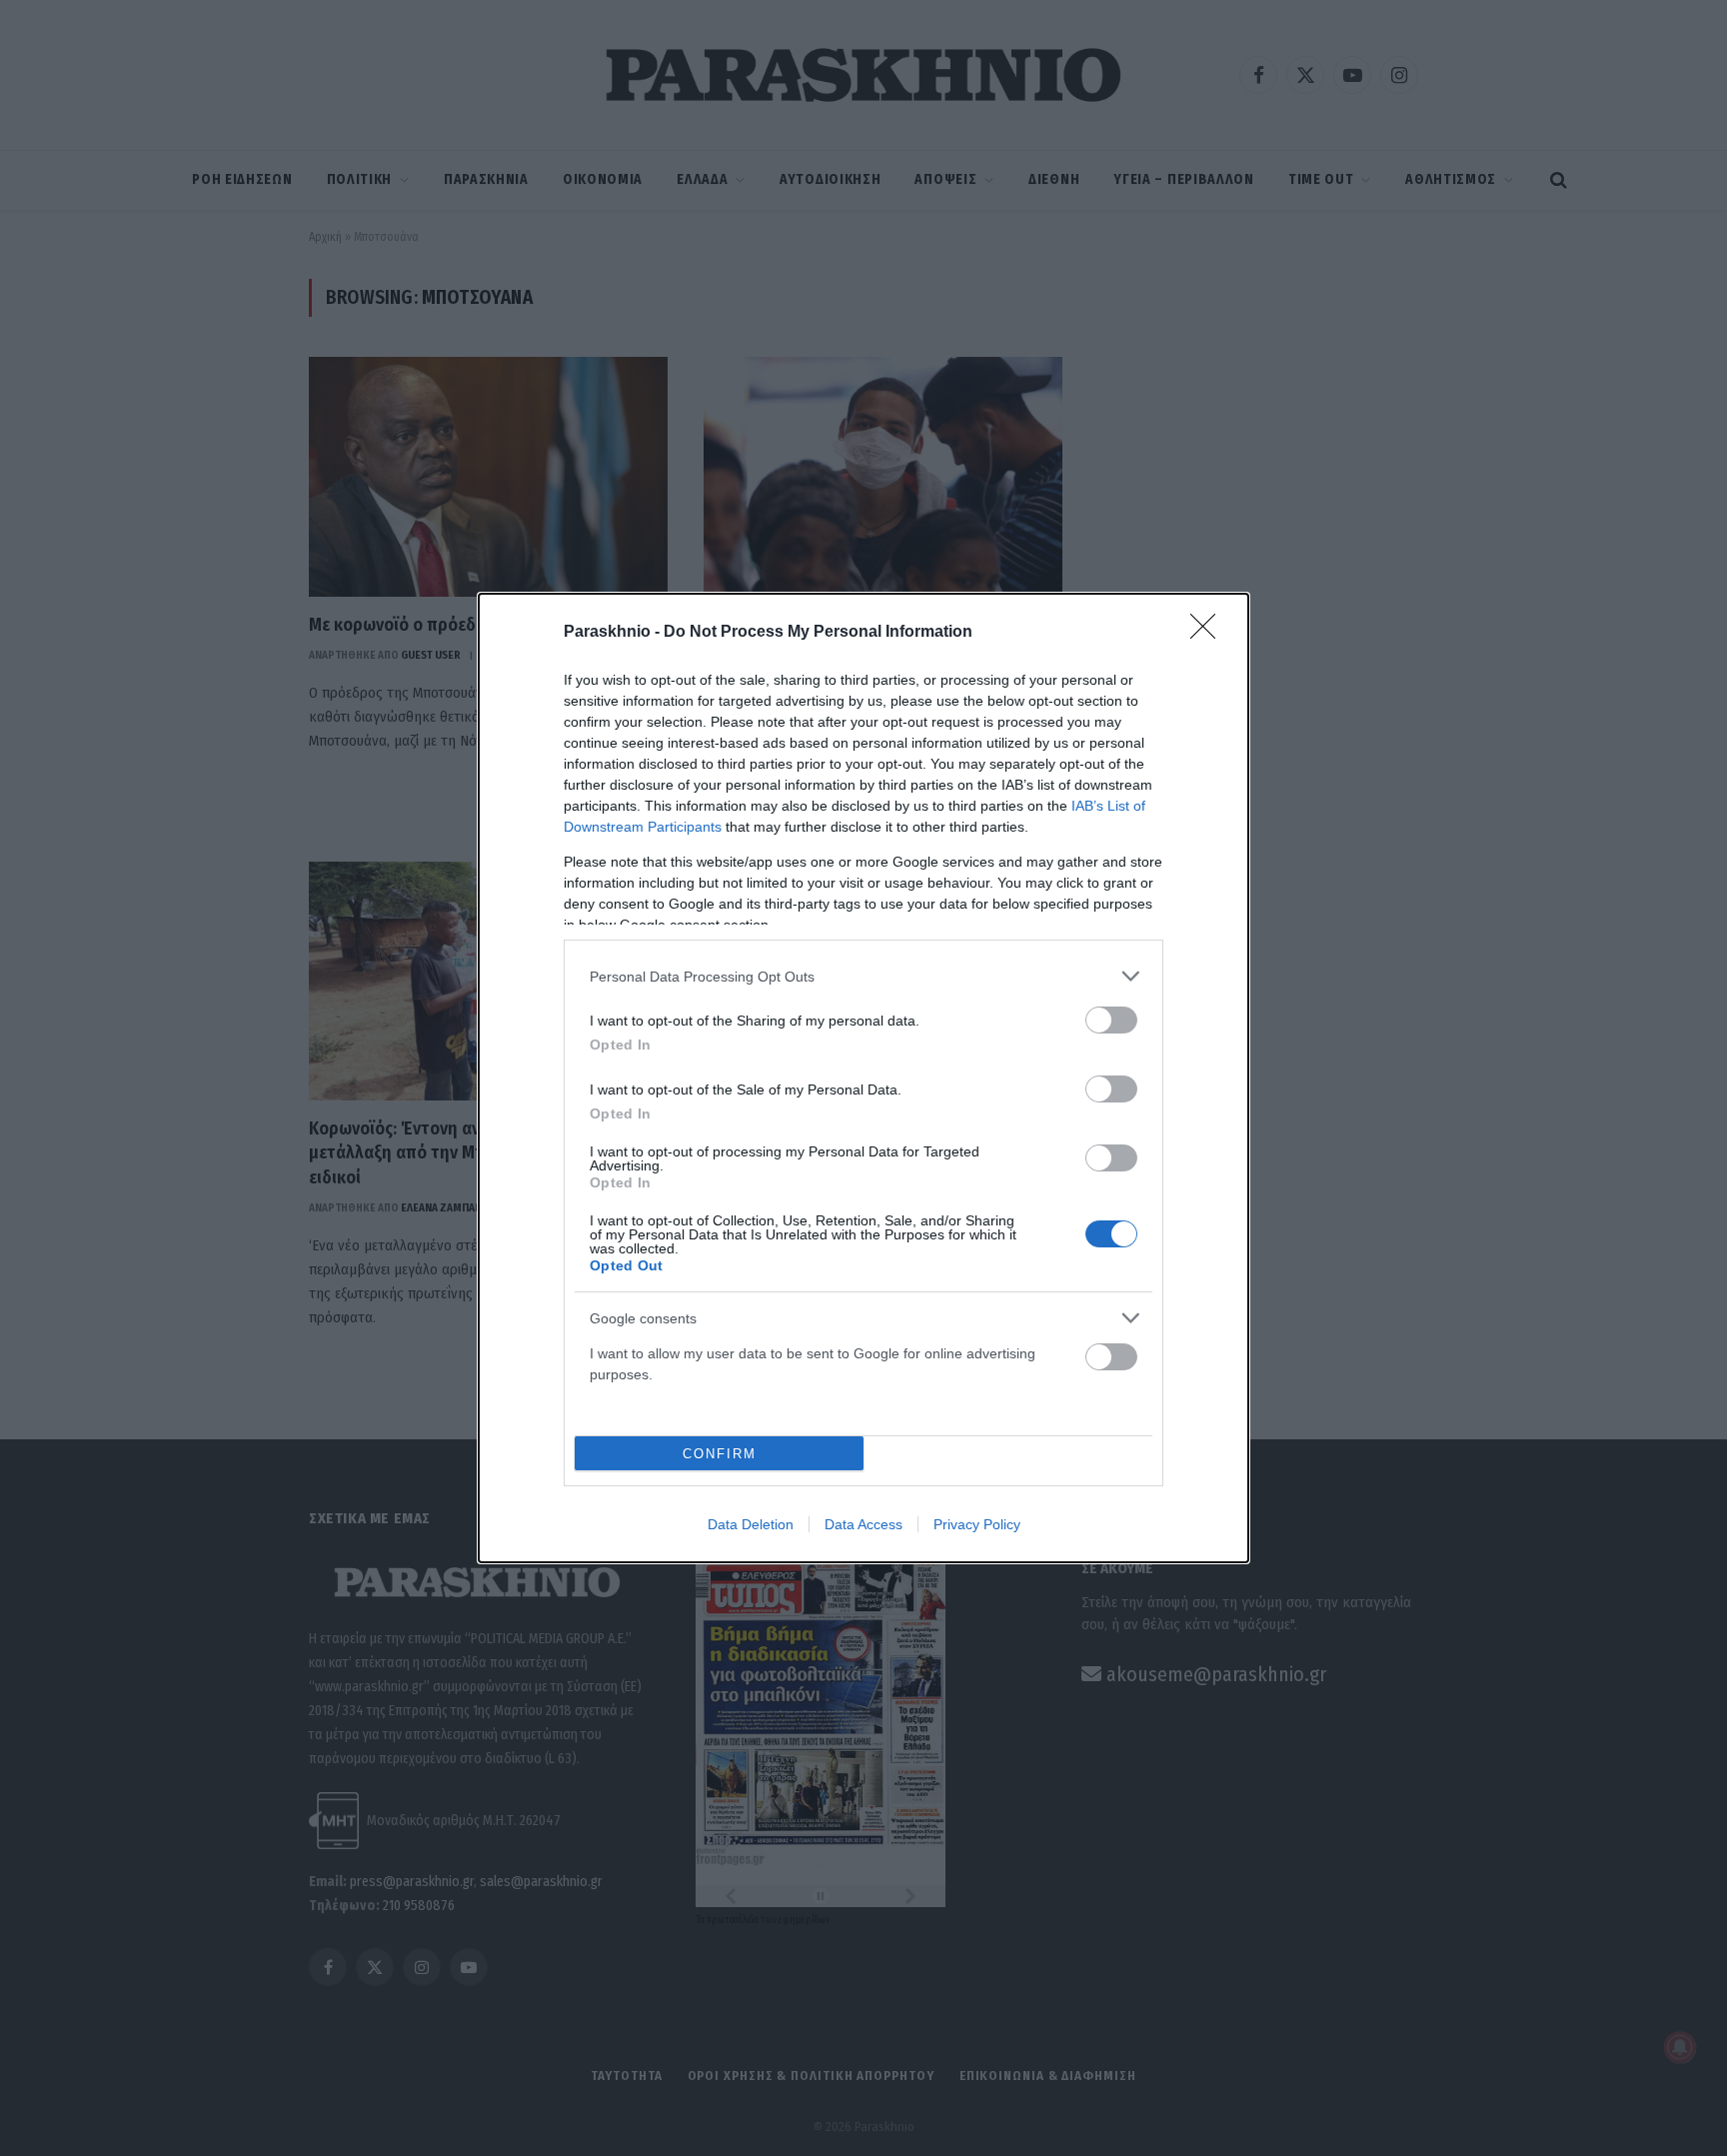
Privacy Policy (977, 1524)
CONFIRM (720, 1454)
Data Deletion (751, 1524)
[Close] (1209, 633)
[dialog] (863, 1078)
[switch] (1111, 1020)
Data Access (863, 1524)
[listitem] (863, 976)
